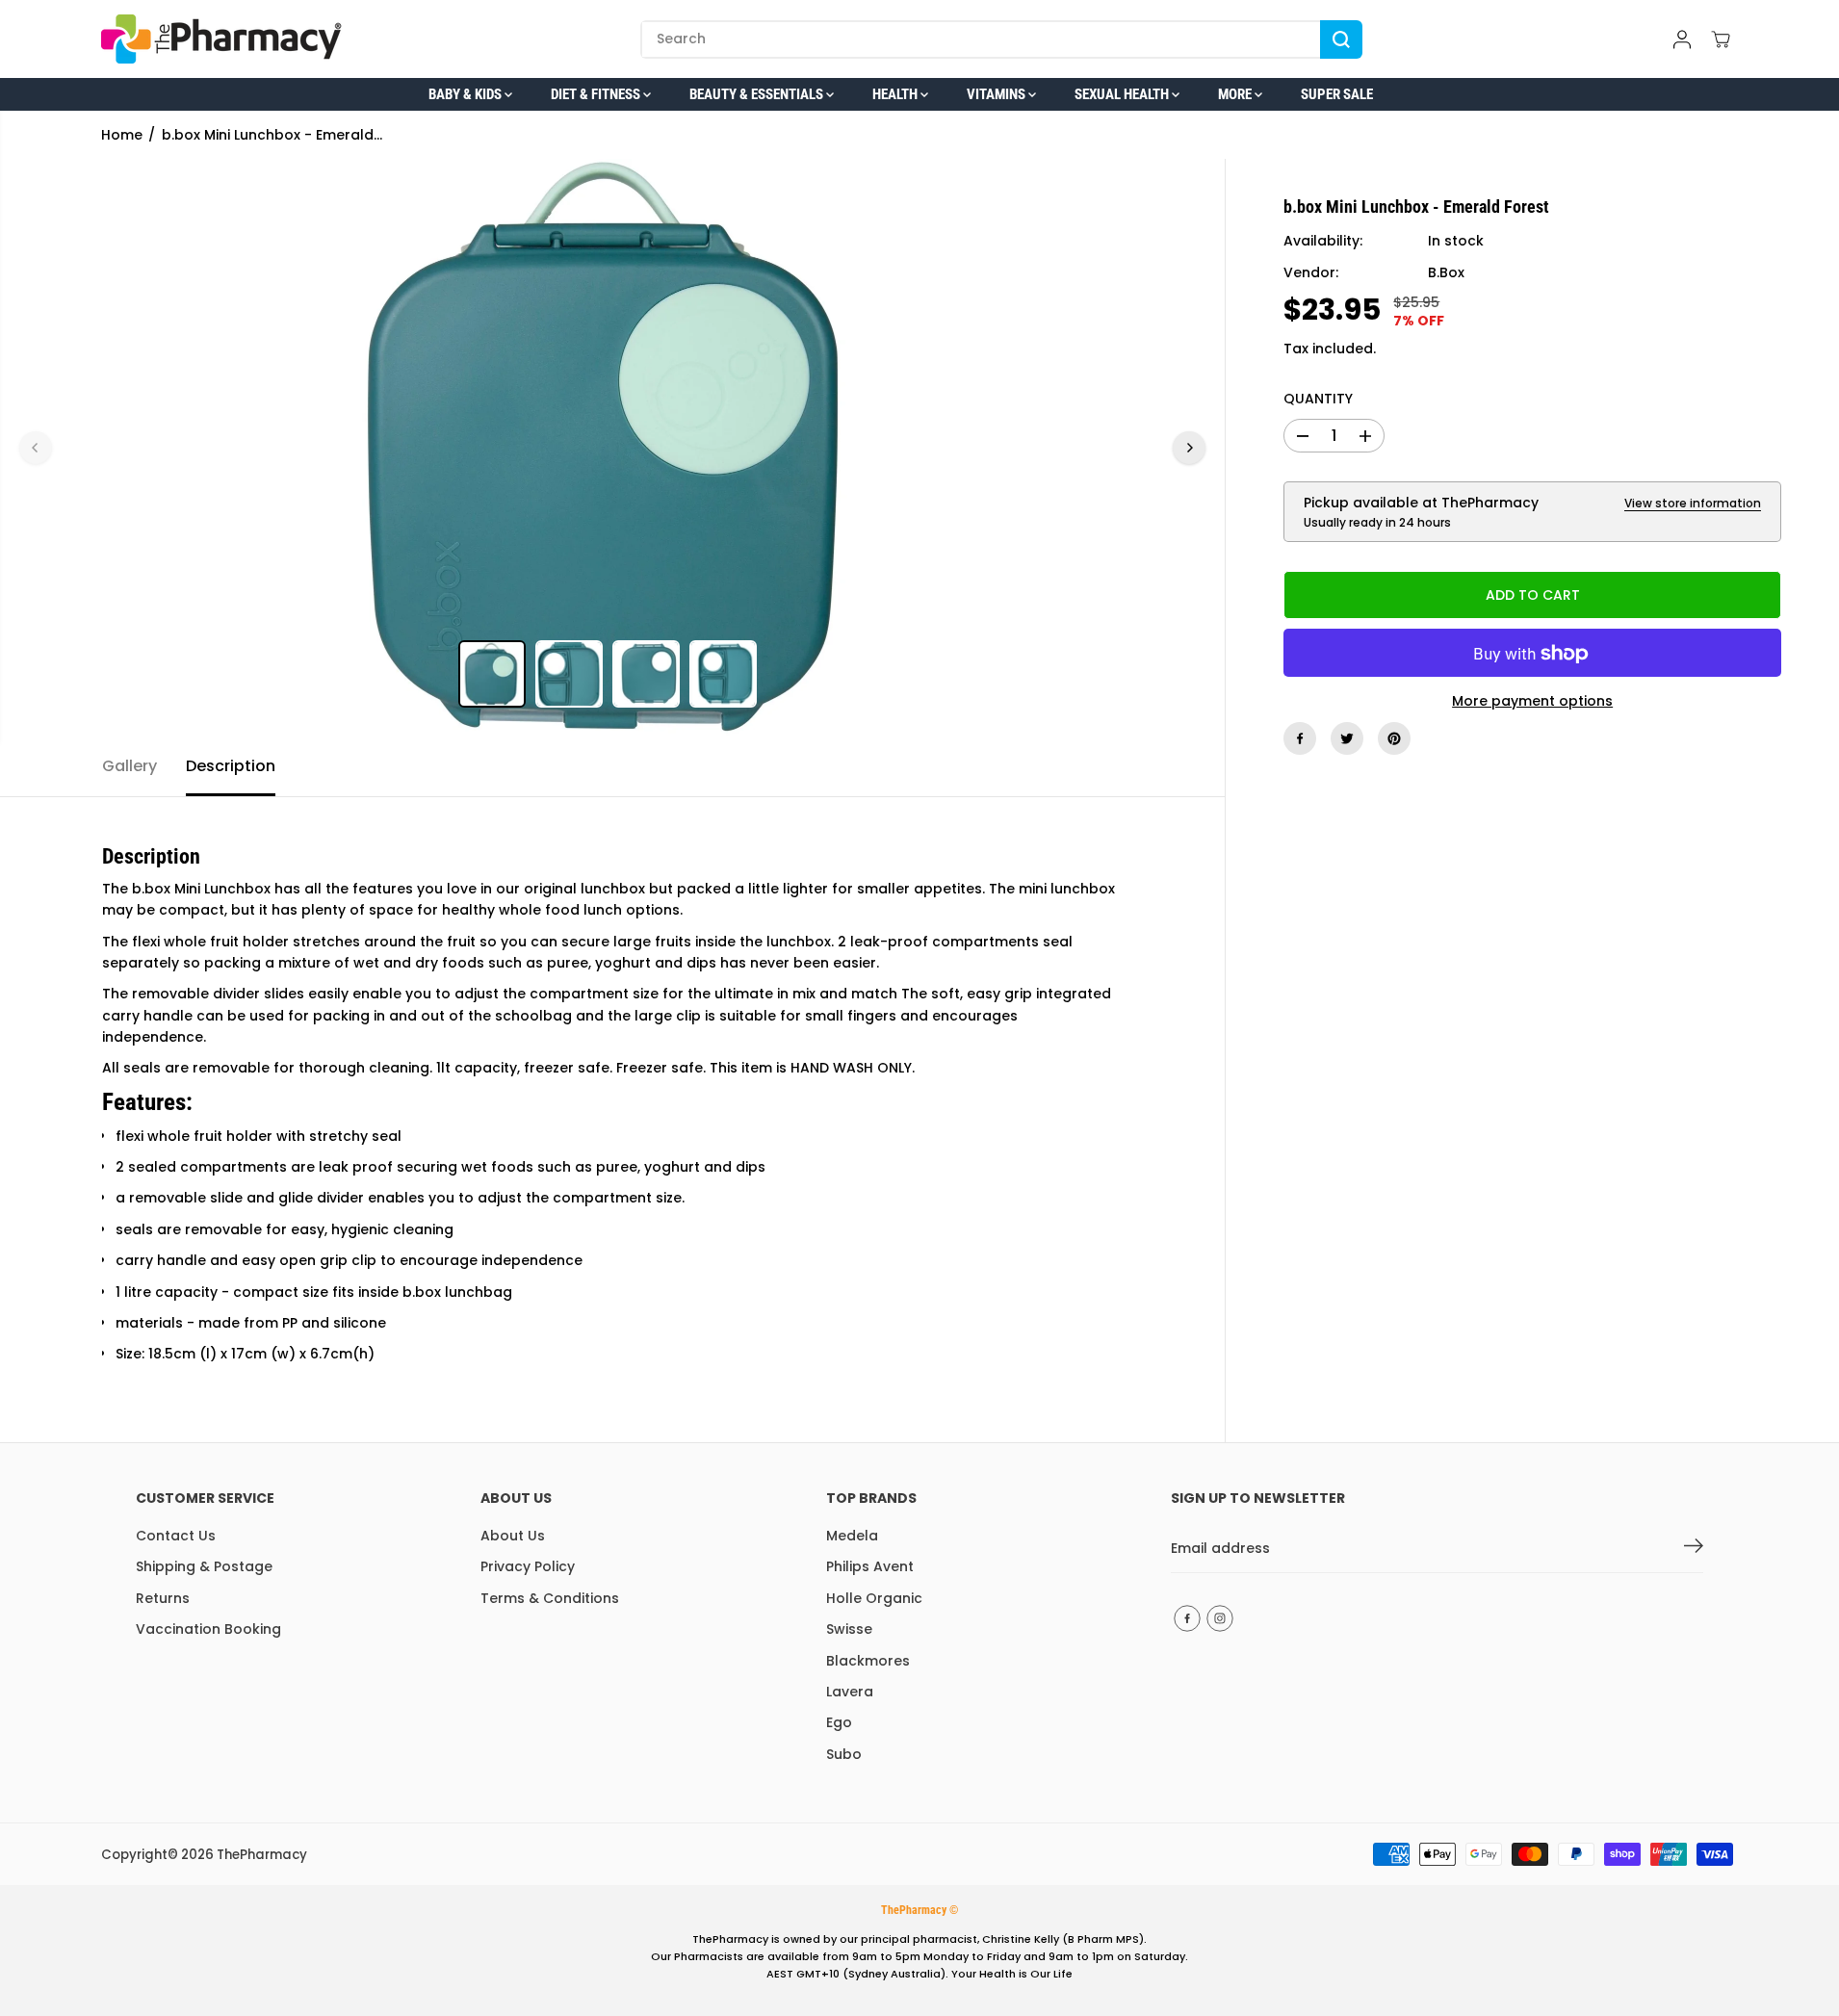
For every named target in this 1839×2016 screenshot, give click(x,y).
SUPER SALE (1337, 94)
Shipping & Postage (204, 1566)
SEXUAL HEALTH (1123, 94)
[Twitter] (1347, 738)
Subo (844, 1754)
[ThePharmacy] (221, 39)
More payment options (1532, 702)
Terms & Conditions (550, 1598)
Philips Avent (870, 1566)
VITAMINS (997, 94)
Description (231, 766)
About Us (513, 1536)
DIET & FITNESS (597, 94)
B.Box (1446, 273)
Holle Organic (874, 1598)
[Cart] (1721, 39)
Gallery (130, 766)
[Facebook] (1300, 738)
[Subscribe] (1694, 1549)
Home (122, 135)
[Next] (1189, 448)
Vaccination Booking (208, 1629)
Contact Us (176, 1536)
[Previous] (36, 448)
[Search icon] (1341, 39)
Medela (852, 1536)
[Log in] (1682, 39)
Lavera (850, 1692)
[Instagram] (1220, 1618)
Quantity (1318, 400)
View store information (1693, 503)
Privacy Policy (528, 1566)
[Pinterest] (1394, 738)
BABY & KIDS (466, 94)
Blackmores (868, 1661)
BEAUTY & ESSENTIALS (758, 94)
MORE (1236, 94)
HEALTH (896, 94)
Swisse (849, 1629)
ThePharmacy (262, 1855)
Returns (163, 1598)
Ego (839, 1722)
